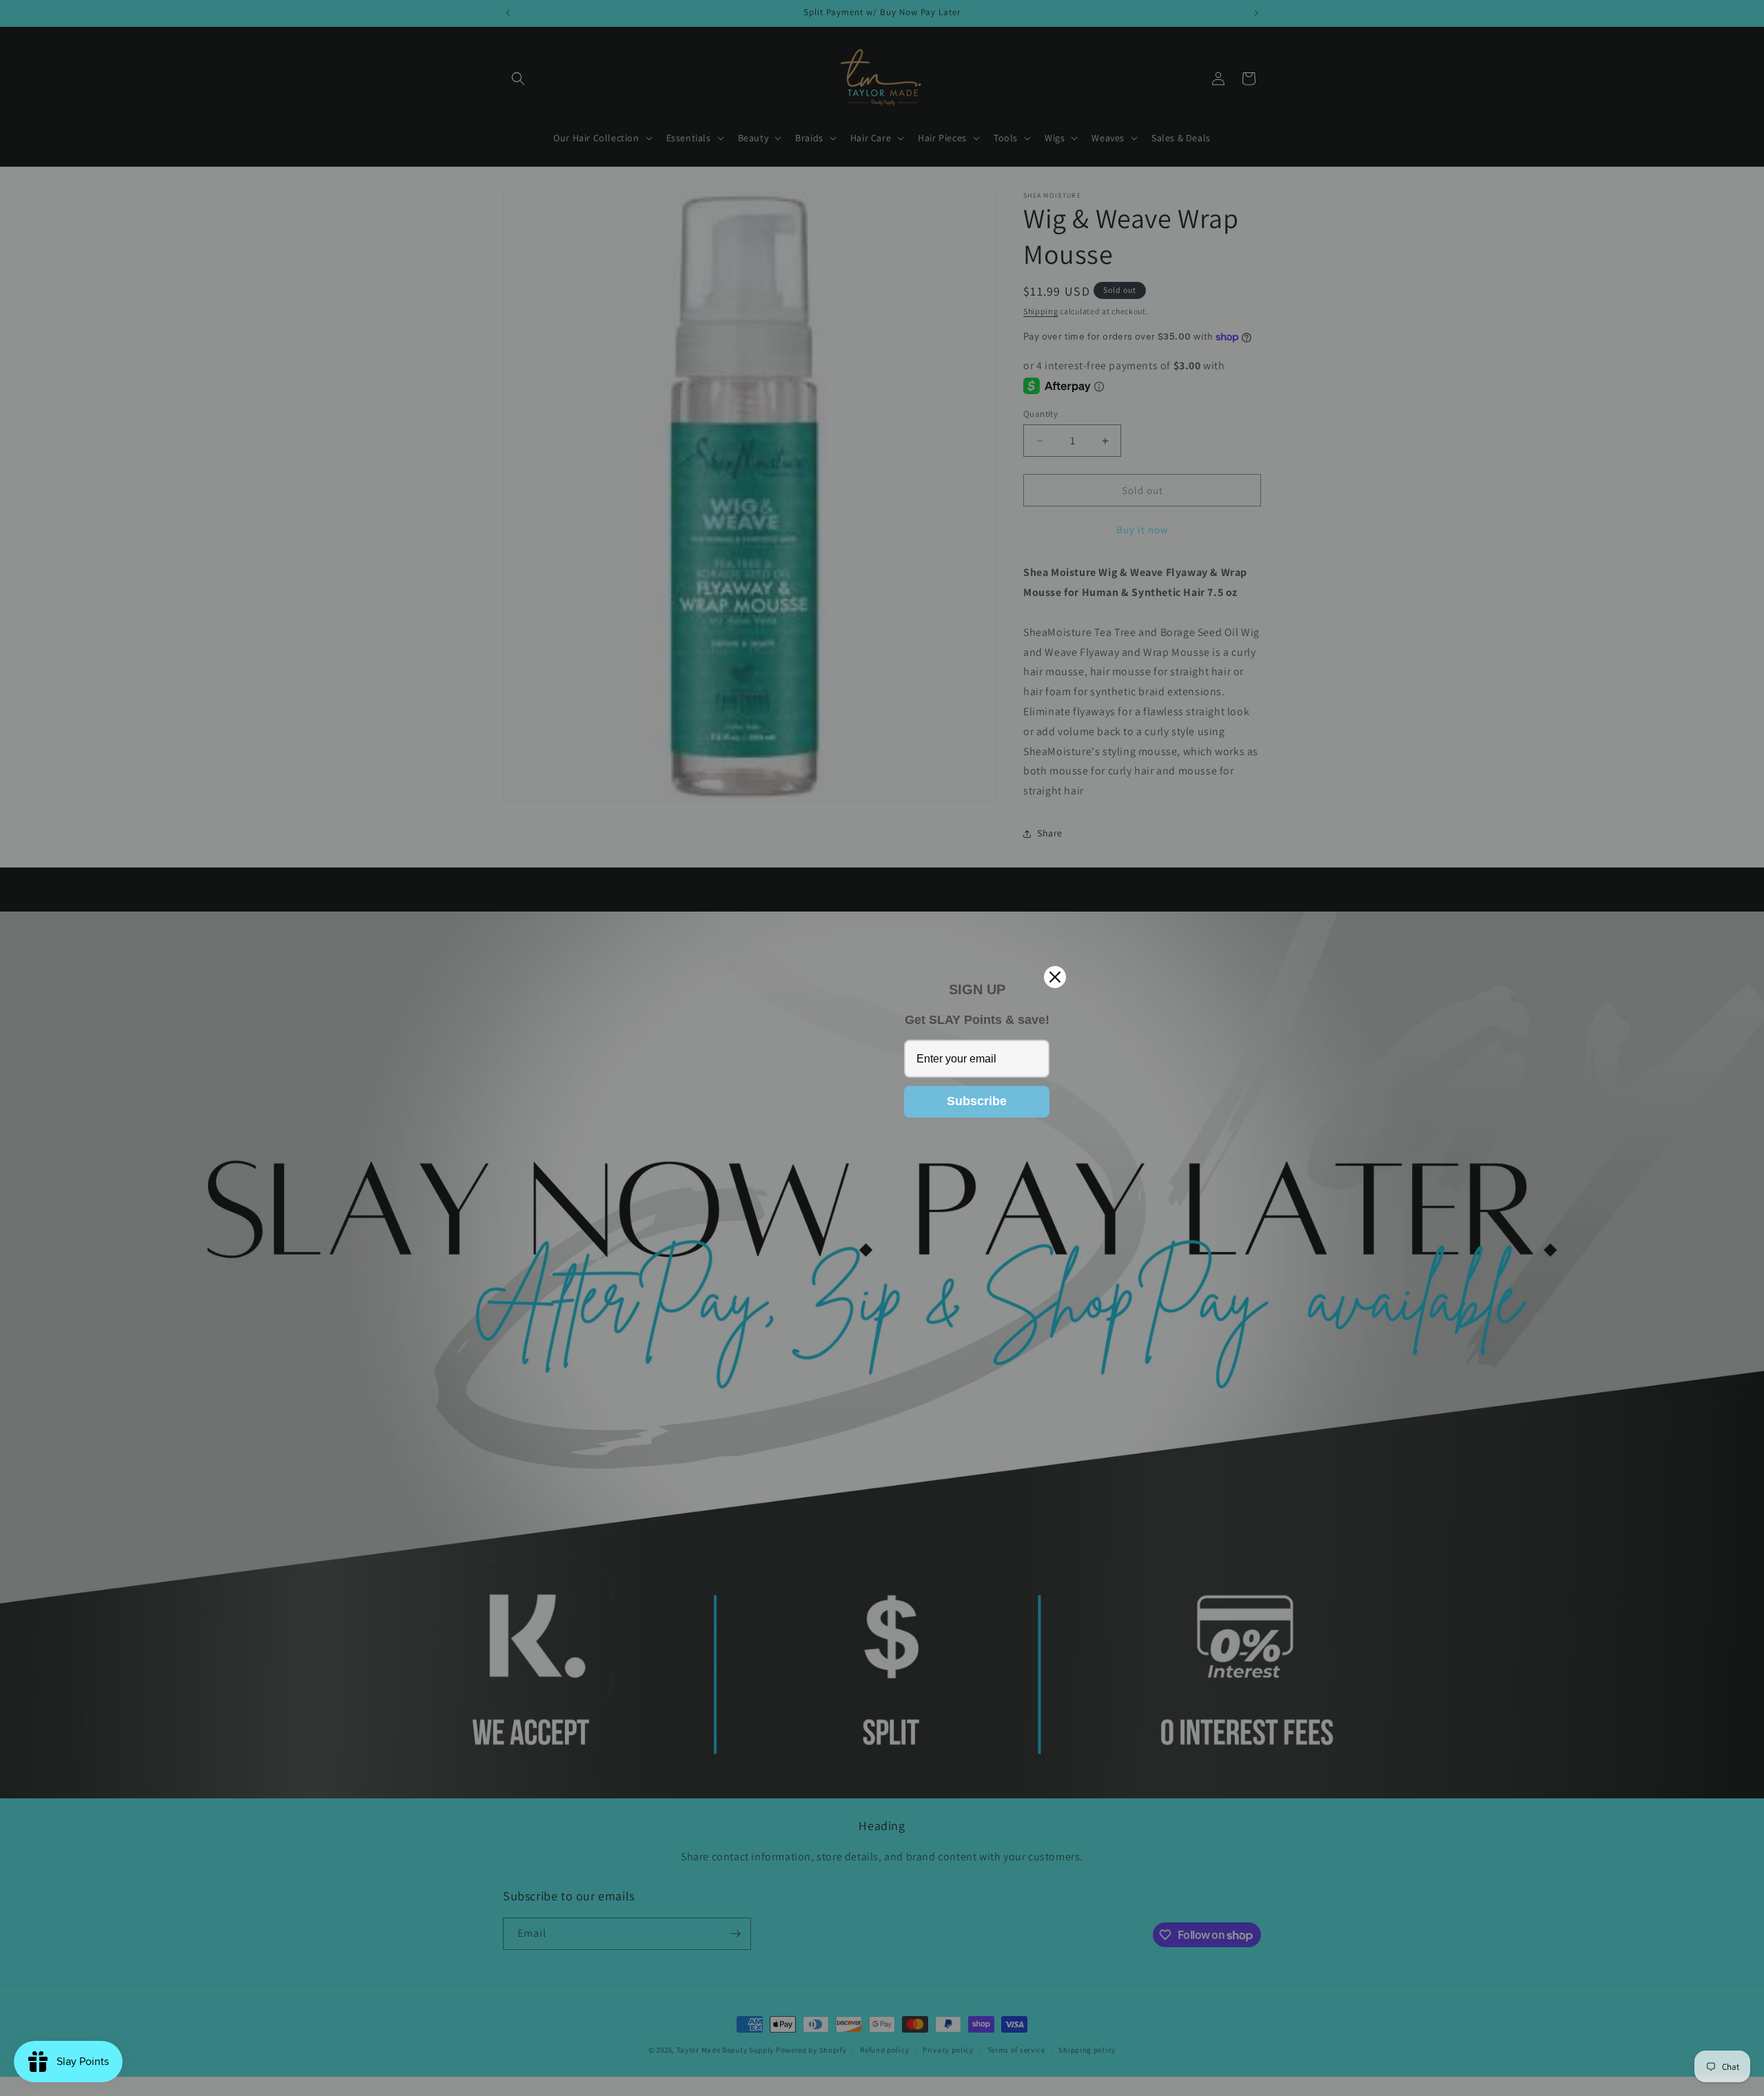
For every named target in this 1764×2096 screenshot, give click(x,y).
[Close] (1055, 977)
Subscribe (977, 1101)
